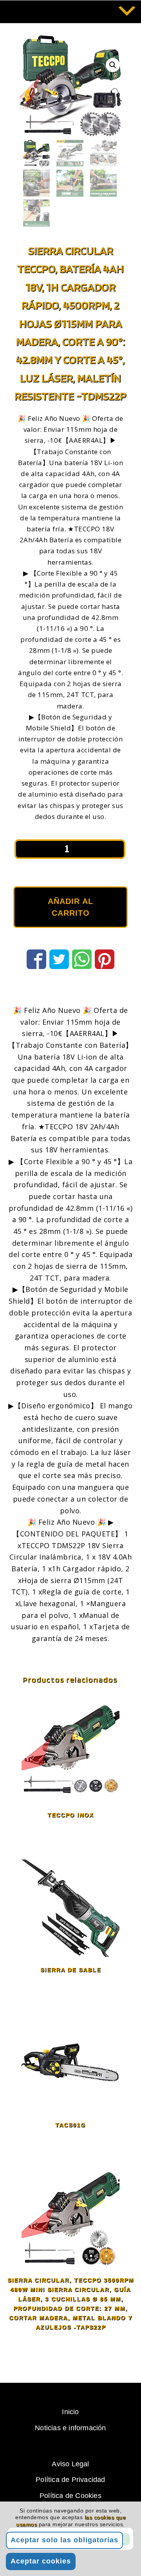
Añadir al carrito (70, 907)
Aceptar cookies (41, 2561)
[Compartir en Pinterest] (105, 958)
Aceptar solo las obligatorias (64, 2540)
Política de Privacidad (70, 2480)
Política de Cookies (70, 2496)
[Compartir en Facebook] (36, 958)
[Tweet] (59, 958)
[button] (113, 65)
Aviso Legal (70, 2464)
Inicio (70, 2412)
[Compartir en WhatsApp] (82, 958)
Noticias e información (70, 2428)
